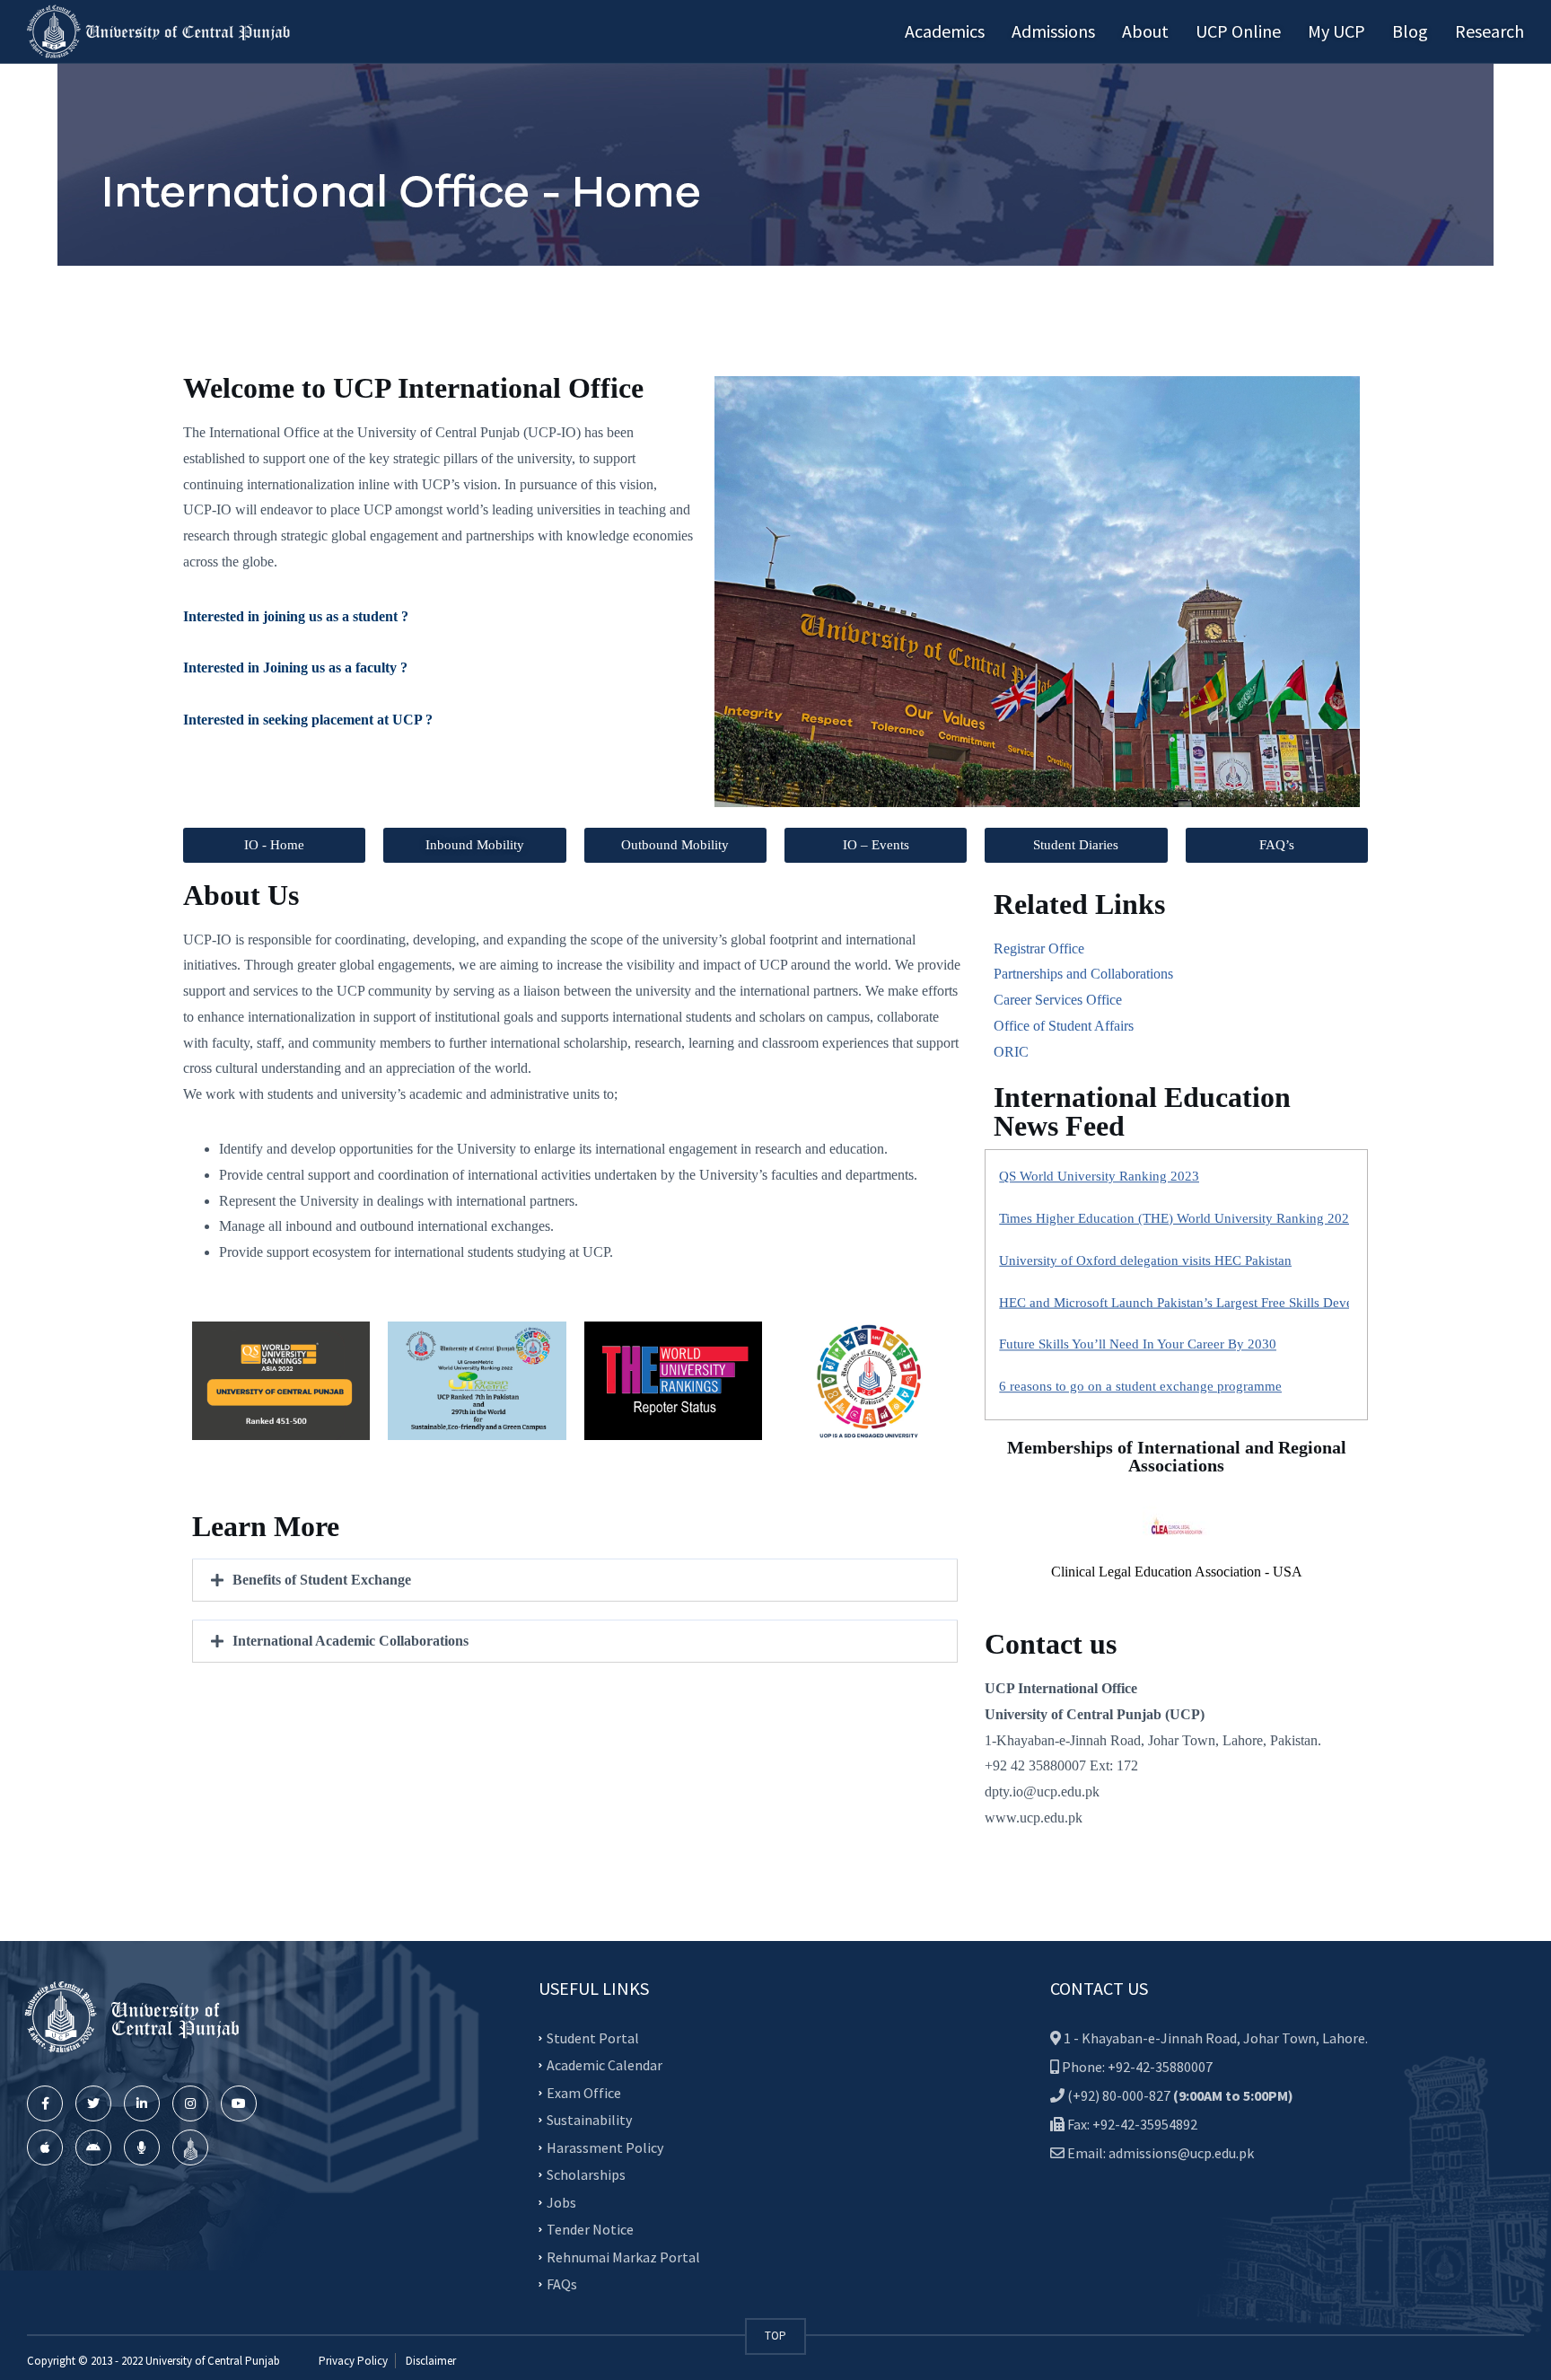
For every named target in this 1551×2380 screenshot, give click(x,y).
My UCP (1336, 31)
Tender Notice (590, 2229)
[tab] (575, 1580)
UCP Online (1238, 31)
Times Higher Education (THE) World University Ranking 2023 (1178, 1359)
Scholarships (586, 2174)
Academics (945, 31)
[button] (274, 845)
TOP (775, 2336)
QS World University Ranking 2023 (1099, 1317)
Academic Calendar (605, 2065)
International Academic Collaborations (351, 1641)
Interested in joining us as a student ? (296, 616)
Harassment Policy (605, 2147)
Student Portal (593, 2038)
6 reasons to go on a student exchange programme (1140, 1276)
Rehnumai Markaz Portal (623, 2257)
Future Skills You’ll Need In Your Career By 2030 (1138, 1234)
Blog (1410, 31)
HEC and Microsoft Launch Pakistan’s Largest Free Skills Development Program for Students (1260, 1191)
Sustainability (589, 2120)
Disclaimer (429, 2361)
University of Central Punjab (213, 2361)
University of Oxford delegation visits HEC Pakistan (1145, 1151)
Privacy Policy (353, 2361)
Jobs (561, 2202)
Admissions (1053, 31)
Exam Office (584, 2093)
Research (1490, 31)
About (1145, 31)
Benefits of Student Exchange (322, 1580)
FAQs (562, 2284)
